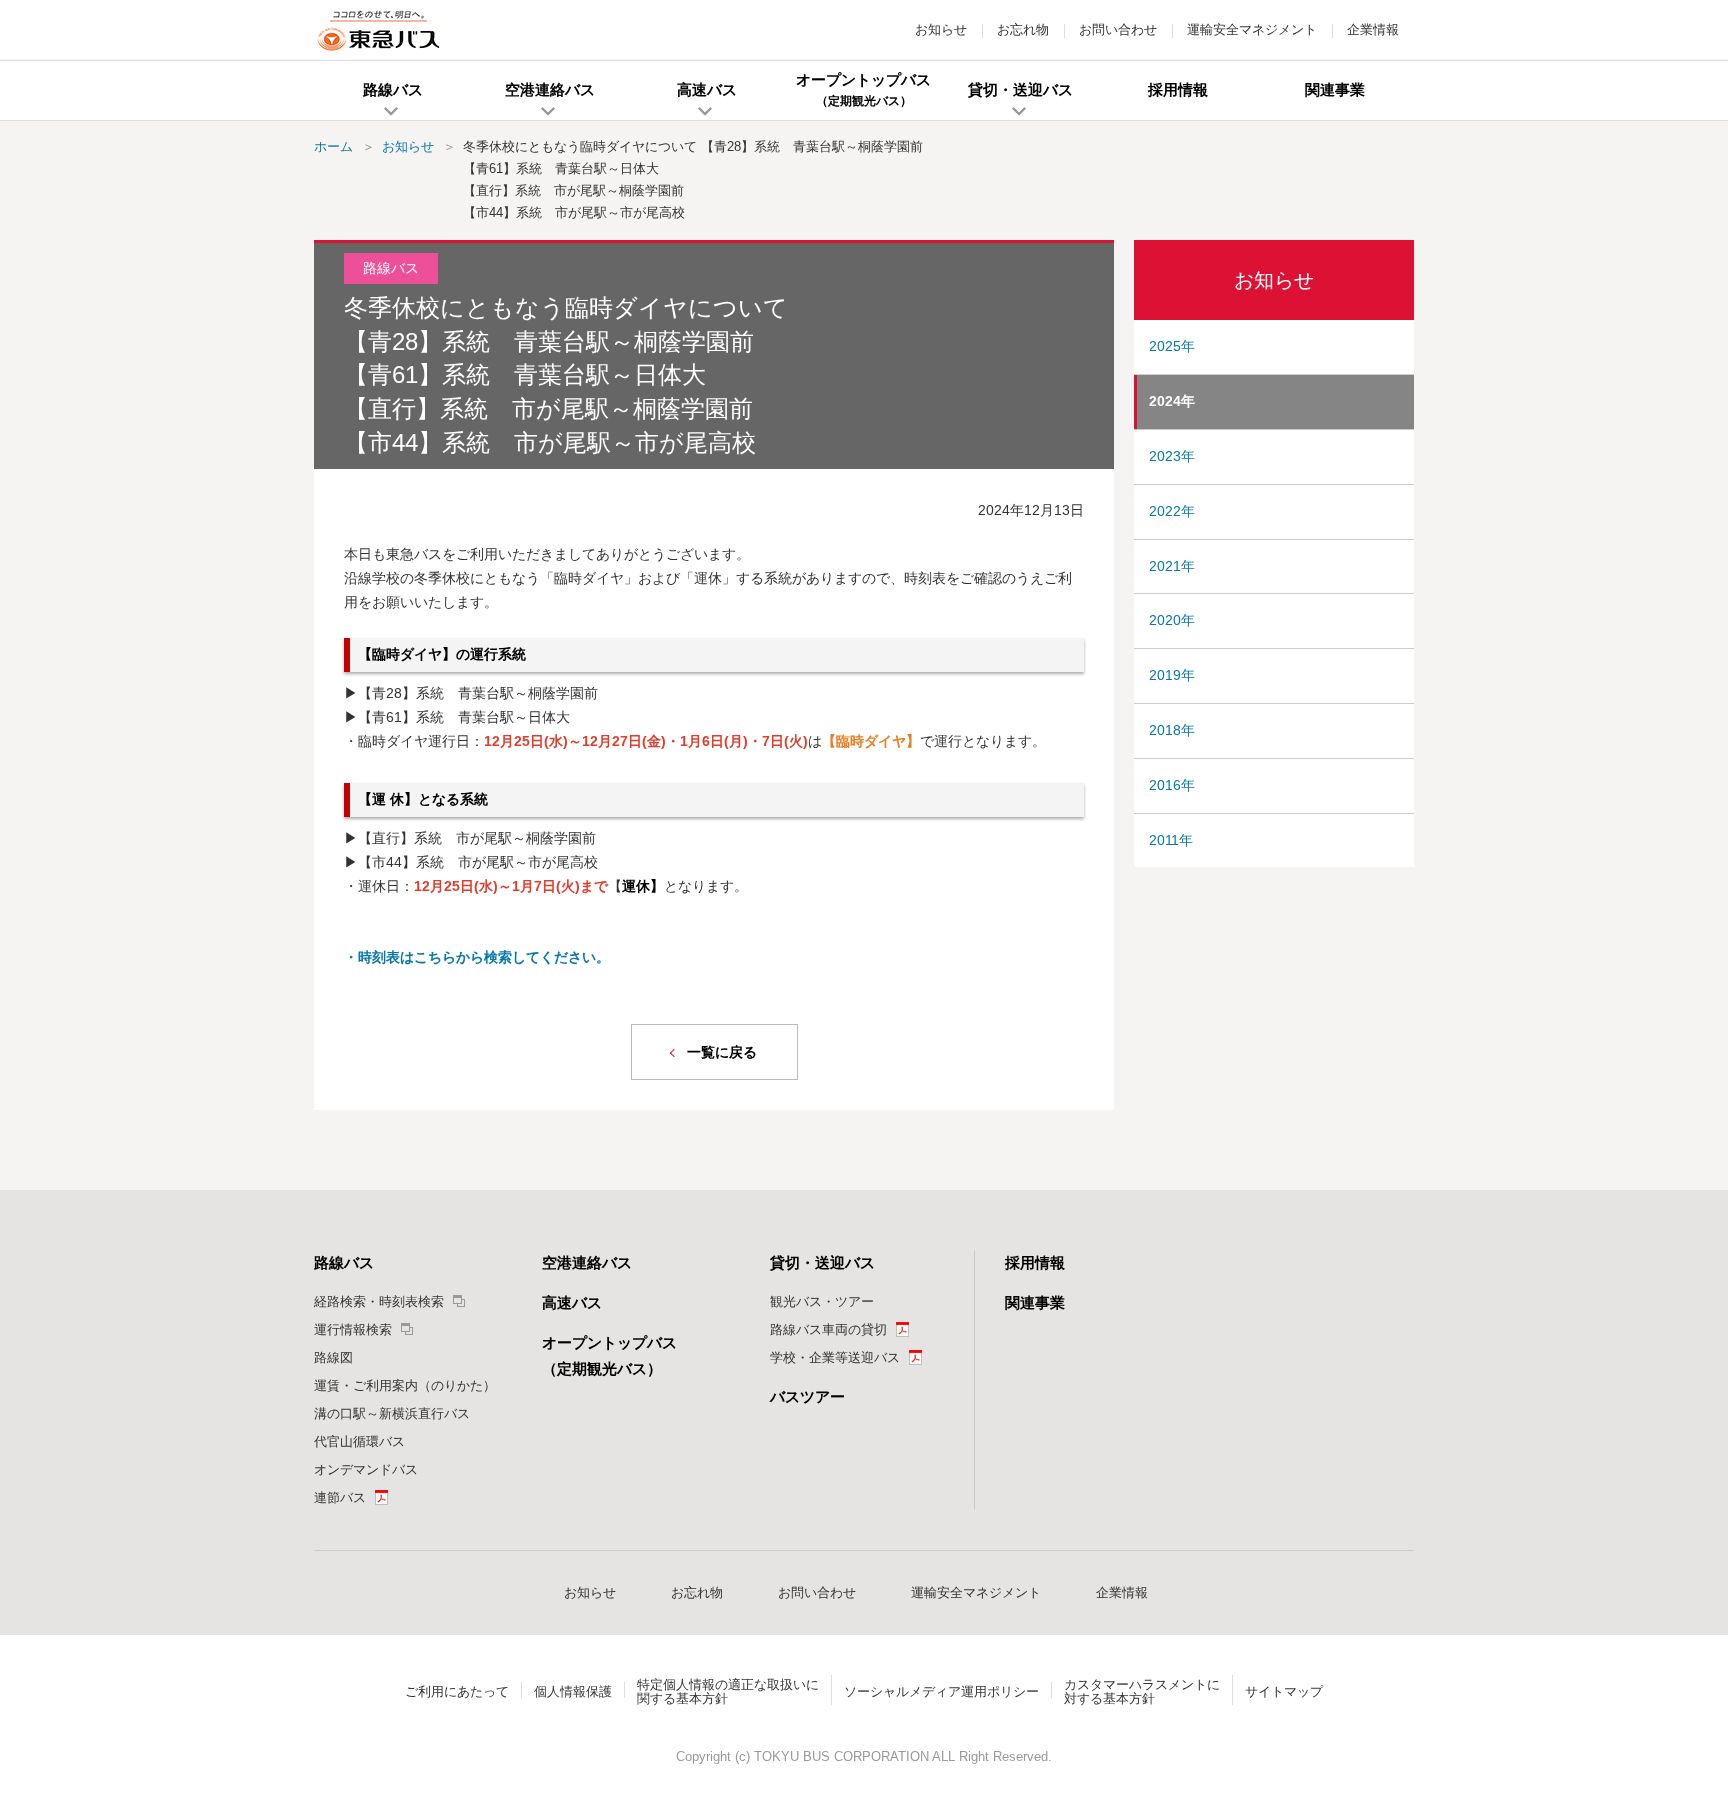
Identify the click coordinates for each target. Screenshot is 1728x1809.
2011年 (1171, 840)
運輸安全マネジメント (1252, 29)
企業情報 (1373, 29)
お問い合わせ (1118, 29)
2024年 (1172, 401)
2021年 (1172, 566)
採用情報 (1035, 1262)
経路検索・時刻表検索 (379, 1301)
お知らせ (941, 29)
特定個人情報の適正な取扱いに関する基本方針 (728, 1691)
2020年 (1172, 620)
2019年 (1172, 675)
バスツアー (807, 1396)
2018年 (1172, 730)
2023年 (1172, 456)
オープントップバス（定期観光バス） (609, 1355)
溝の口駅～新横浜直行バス (392, 1413)
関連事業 (1035, 1302)
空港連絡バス (587, 1262)
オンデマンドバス (366, 1469)
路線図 (333, 1357)
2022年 (1172, 511)
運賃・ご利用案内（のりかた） (405, 1385)
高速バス (572, 1302)
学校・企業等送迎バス (835, 1357)
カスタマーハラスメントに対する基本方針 (1142, 1691)
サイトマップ (1284, 1691)
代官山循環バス (359, 1441)
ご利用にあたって (457, 1691)
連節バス (340, 1497)
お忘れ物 (1023, 29)
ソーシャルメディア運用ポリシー (941, 1691)
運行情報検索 (353, 1329)
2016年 (1172, 785)
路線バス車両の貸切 (828, 1329)
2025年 (1172, 346)
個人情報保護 (573, 1691)
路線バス (344, 1262)
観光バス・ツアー (822, 1301)
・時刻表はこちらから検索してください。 (477, 957)
